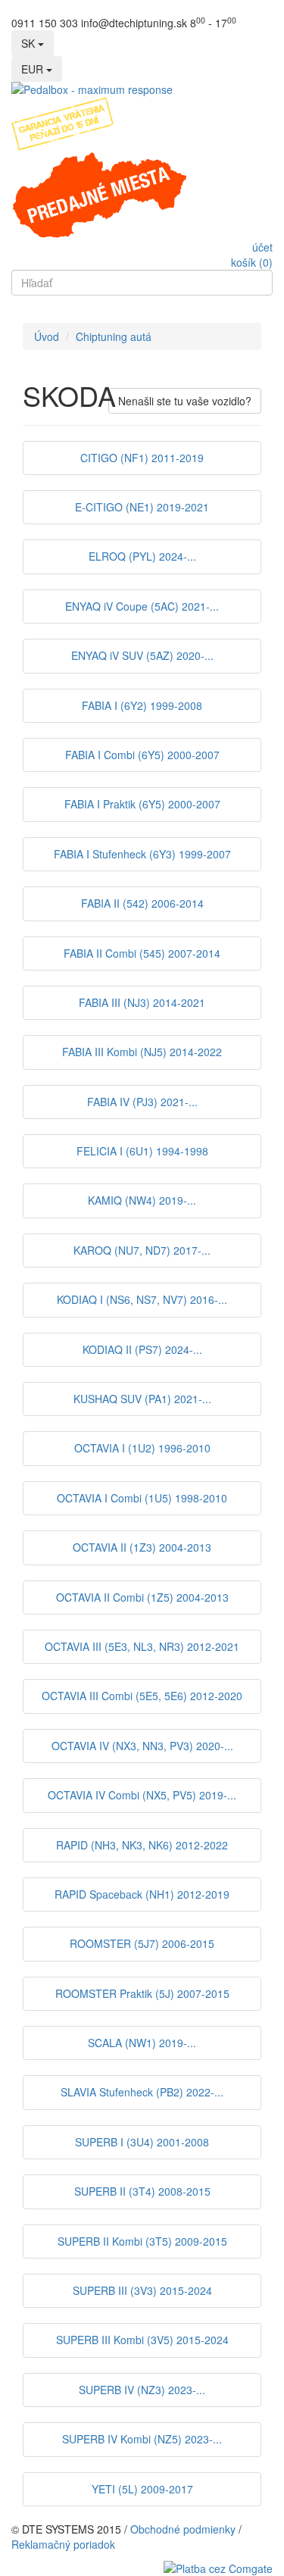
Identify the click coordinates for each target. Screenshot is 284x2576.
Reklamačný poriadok (63, 2544)
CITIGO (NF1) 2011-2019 (142, 458)
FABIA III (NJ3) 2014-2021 (142, 1002)
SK (30, 43)
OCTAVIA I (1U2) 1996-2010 (142, 1448)
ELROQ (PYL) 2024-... (142, 556)
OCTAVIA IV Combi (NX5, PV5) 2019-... (142, 1795)
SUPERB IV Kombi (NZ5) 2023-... (142, 2439)
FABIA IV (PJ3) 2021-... (142, 1102)
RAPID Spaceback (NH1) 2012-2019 (142, 1894)
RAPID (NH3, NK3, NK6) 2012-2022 (142, 1845)
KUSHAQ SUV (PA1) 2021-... (142, 1399)
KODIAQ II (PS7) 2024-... (142, 1349)
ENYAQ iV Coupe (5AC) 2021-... (142, 606)
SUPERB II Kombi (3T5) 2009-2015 (142, 2241)
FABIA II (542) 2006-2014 (142, 903)
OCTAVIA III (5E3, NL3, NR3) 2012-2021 (142, 1646)
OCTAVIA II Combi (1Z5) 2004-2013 (142, 1597)
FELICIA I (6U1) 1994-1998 (142, 1151)
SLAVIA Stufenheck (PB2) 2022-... (142, 2092)
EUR (34, 69)
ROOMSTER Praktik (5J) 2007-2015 (142, 1993)
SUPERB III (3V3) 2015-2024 (142, 2290)
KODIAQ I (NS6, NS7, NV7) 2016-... (142, 1299)
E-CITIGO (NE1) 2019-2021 (142, 507)
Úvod (47, 336)
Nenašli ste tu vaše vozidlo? (185, 401)
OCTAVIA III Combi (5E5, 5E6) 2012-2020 (142, 1696)
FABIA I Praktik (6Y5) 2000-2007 (142, 804)
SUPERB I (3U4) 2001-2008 (142, 2142)
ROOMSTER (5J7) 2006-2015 (142, 1943)
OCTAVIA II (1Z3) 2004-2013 (142, 1547)
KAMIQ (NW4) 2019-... (142, 1200)
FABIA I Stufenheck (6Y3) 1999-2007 (142, 854)
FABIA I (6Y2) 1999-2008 (142, 705)
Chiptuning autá (114, 336)
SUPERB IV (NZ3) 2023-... (142, 2390)
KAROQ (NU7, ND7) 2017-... (142, 1250)
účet (262, 247)
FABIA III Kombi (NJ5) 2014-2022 (142, 1052)
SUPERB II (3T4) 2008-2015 (142, 2191)
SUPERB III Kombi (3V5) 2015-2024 (142, 2340)
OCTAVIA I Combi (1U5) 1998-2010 (142, 1498)
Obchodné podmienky (183, 2529)
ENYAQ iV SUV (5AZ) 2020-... (142, 655)
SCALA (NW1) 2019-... (142, 2043)
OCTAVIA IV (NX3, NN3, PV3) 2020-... (142, 1746)
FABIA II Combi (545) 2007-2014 (142, 953)
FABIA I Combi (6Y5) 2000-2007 (142, 755)
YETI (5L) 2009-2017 (142, 2489)
